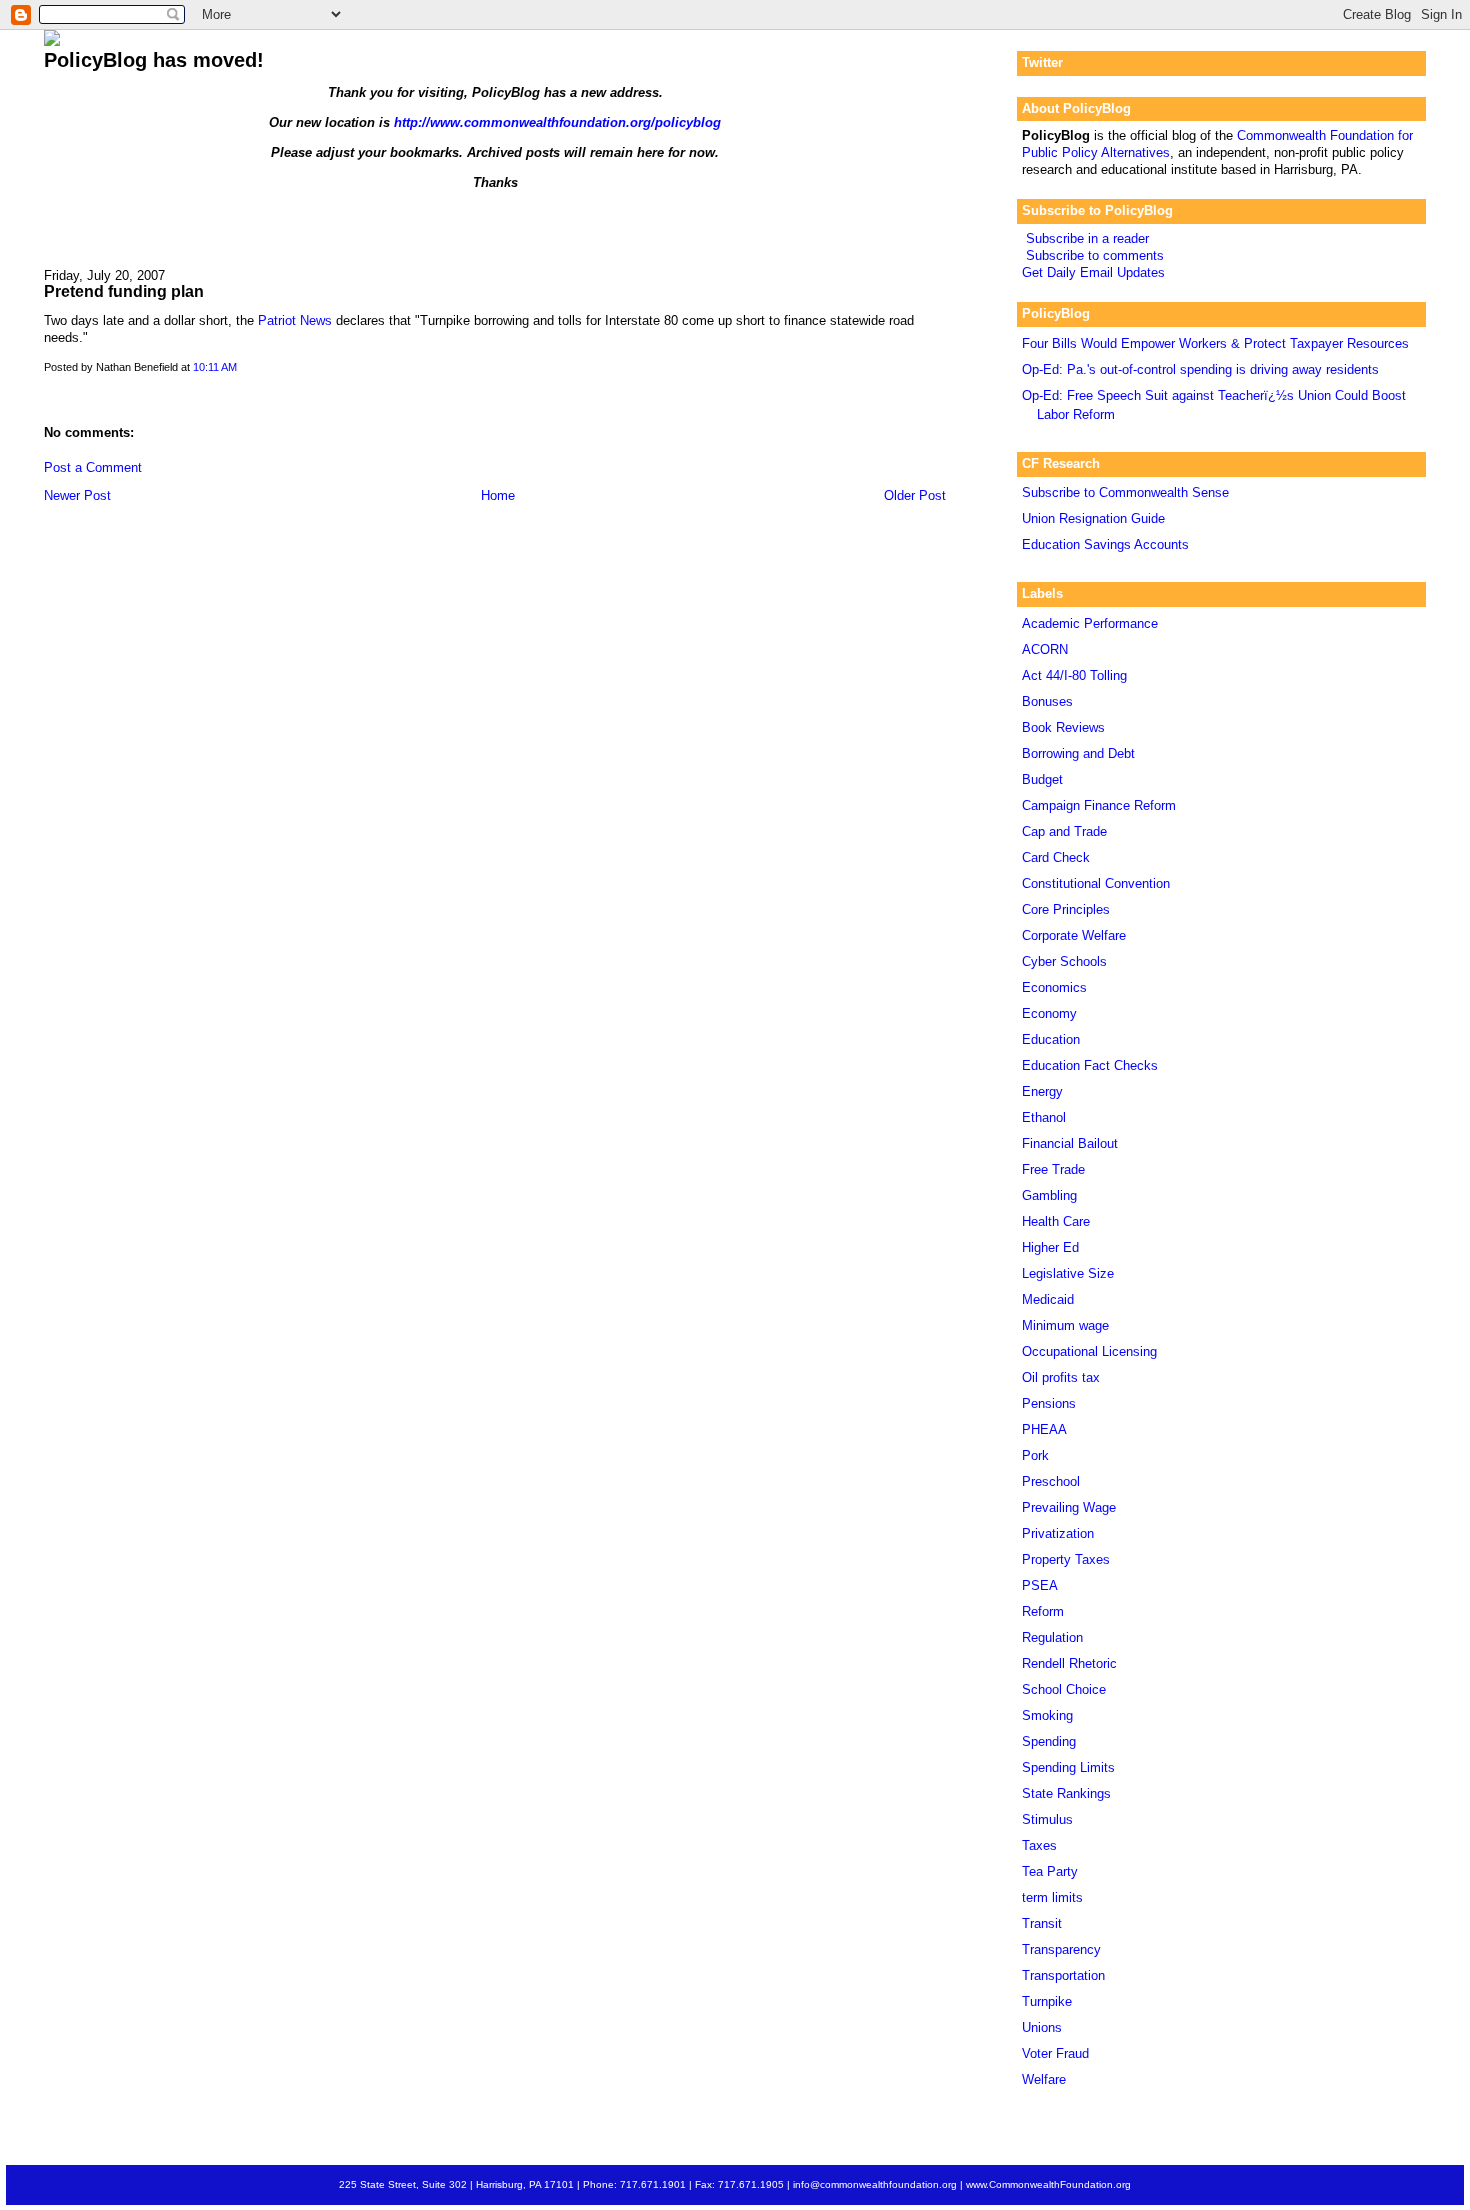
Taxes (1039, 1845)
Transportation (1063, 1975)
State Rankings (1066, 1793)
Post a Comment (93, 467)
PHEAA (1044, 1429)
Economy (1049, 1013)
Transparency (1061, 1949)
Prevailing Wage (1069, 1507)
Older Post (915, 495)
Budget (1042, 779)
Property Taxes (1066, 1559)
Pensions (1049, 1403)
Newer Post (77, 495)
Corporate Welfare (1074, 935)
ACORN (1045, 649)
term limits (1052, 1897)
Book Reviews (1063, 727)
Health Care (1056, 1221)
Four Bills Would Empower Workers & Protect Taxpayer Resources (1215, 343)
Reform (1043, 1611)
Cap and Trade (1064, 831)
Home (498, 495)
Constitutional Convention (1096, 883)
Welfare (1044, 2079)
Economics (1054, 987)
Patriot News (295, 320)
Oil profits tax (1061, 1377)
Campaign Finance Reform (1099, 805)
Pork (1035, 1455)
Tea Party (1050, 1871)
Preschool (1051, 1481)
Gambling (1049, 1195)
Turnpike (1047, 2001)
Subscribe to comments (1095, 255)
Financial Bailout (1070, 1143)
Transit (1042, 1923)
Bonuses (1047, 701)
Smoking (1047, 1715)
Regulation (1052, 1637)
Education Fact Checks (1090, 1065)
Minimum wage (1065, 1325)
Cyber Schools (1064, 961)
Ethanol (1044, 1117)
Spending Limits (1068, 1767)
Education (1051, 1039)
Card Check (1056, 857)
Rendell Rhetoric (1069, 1663)
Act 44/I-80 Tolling (1074, 675)
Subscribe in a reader (1087, 238)
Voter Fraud (1055, 2053)
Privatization (1058, 1533)
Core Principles (1066, 909)
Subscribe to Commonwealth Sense (1125, 492)
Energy (1042, 1091)
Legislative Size (1068, 1273)
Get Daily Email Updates (1093, 272)
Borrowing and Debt (1078, 753)
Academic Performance (1090, 623)
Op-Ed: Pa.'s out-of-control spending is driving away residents (1200, 369)
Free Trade (1053, 1169)
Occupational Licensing (1089, 1351)
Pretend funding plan (124, 291)
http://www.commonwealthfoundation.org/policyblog (557, 122)
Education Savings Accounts (1105, 544)
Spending (1049, 1741)
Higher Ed (1050, 1247)
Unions (1042, 2027)
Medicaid (1048, 1299)
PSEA (1040, 1585)
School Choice (1064, 1689)
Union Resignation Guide (1093, 518)
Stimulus (1047, 1819)
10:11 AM (215, 367)
